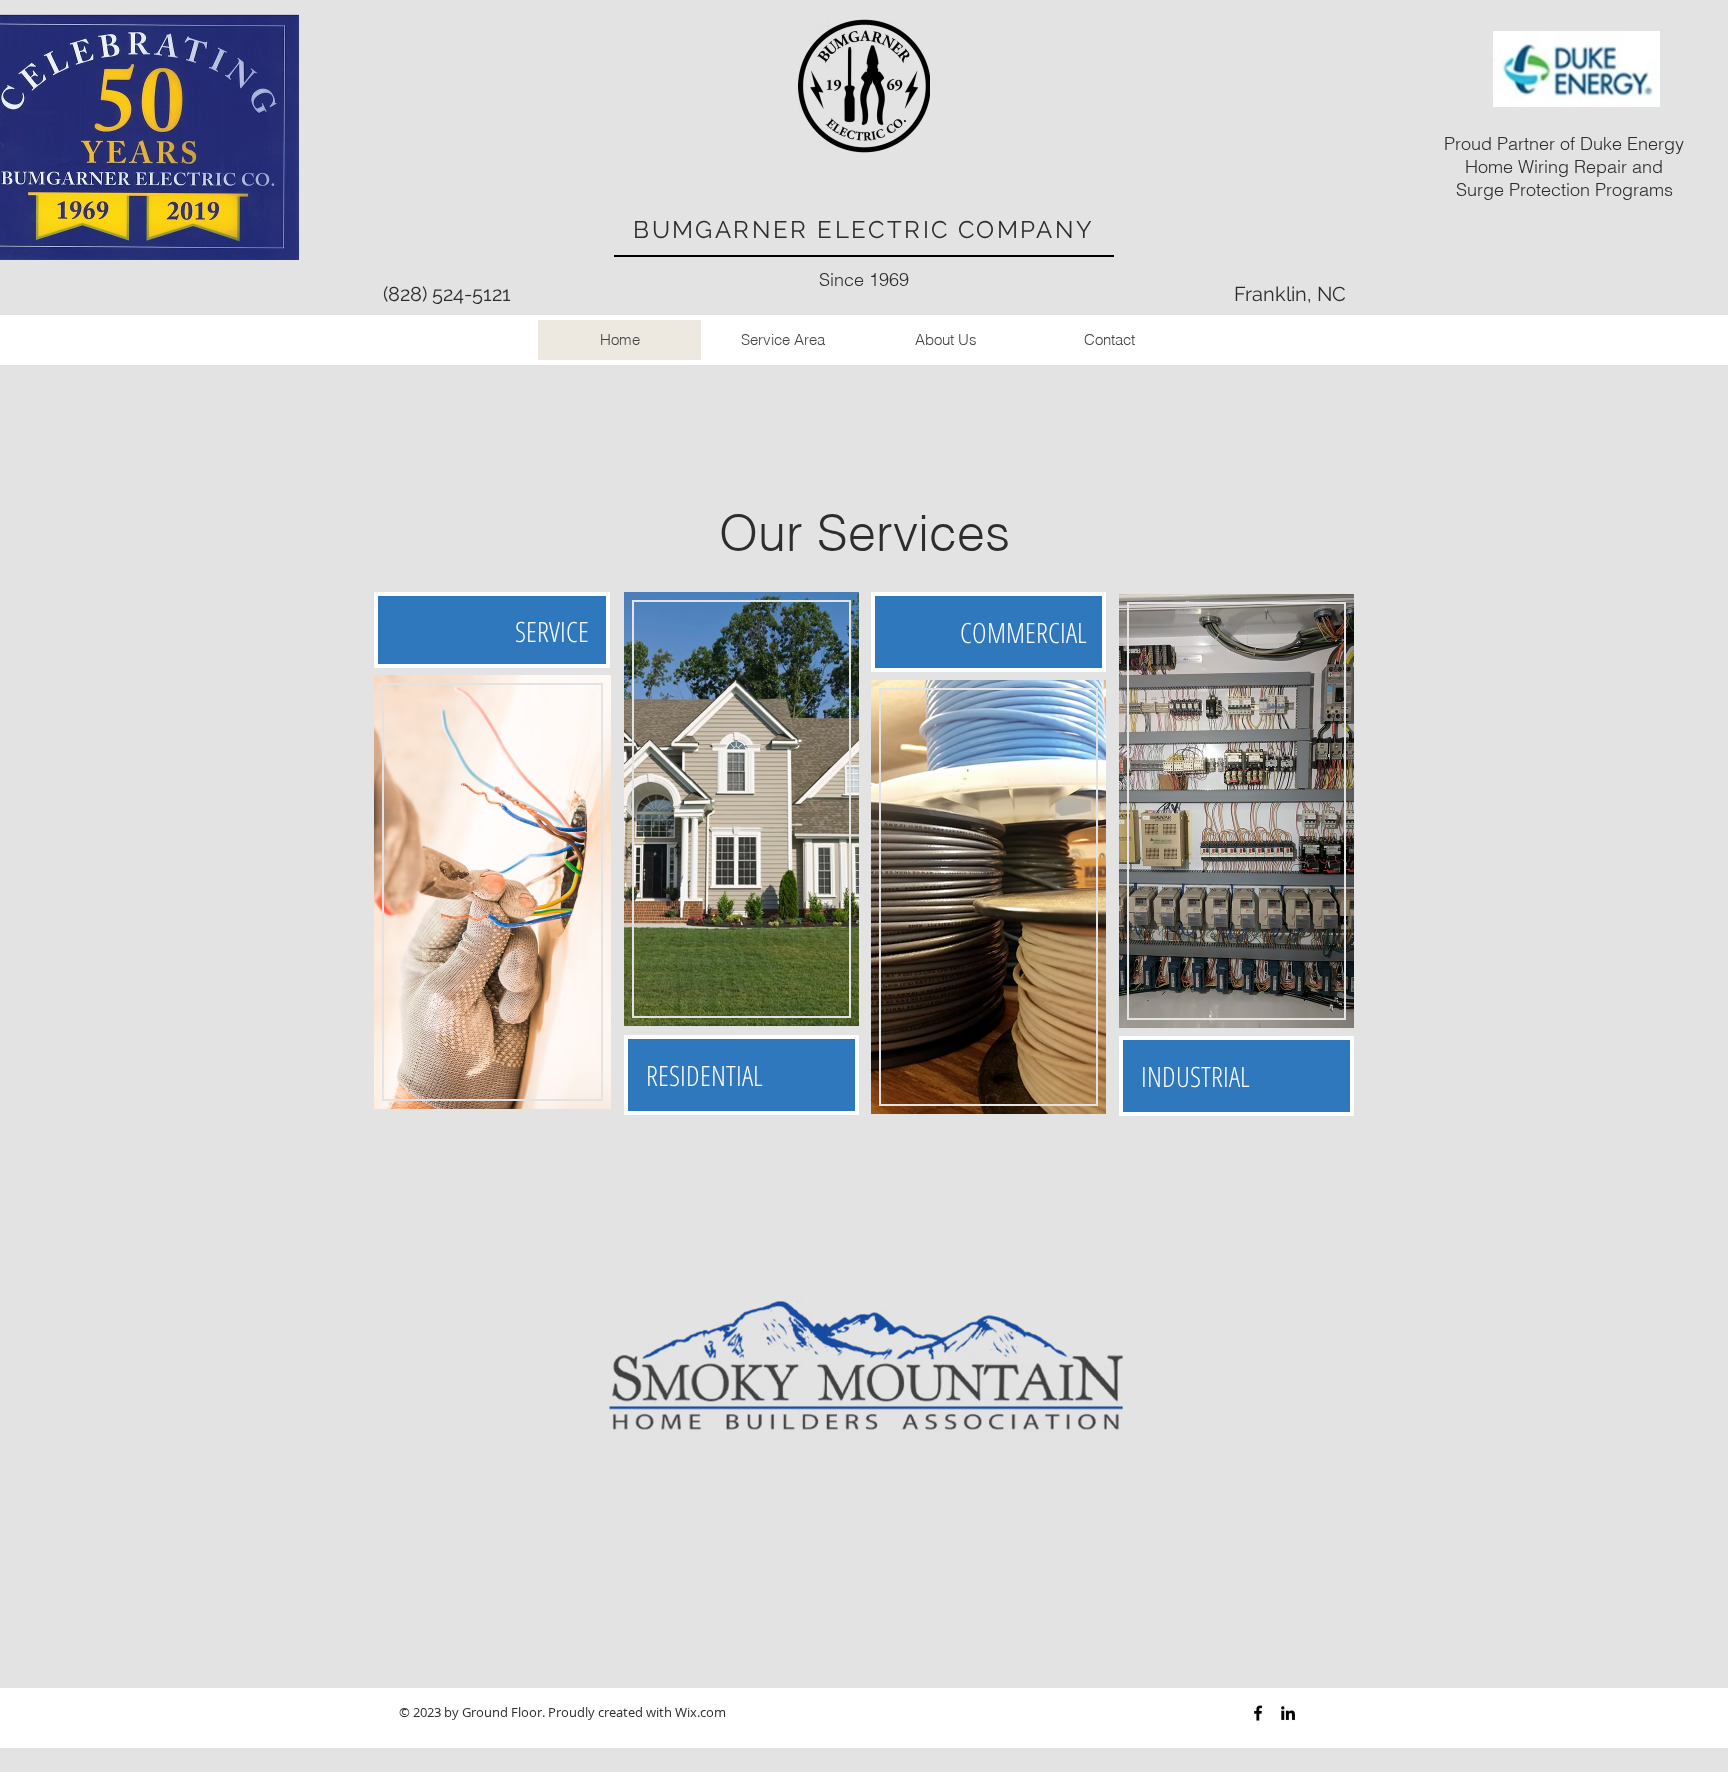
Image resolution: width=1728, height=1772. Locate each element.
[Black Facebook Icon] (1258, 1713)
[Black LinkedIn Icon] (1288, 1713)
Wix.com (700, 1712)
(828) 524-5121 (447, 294)
